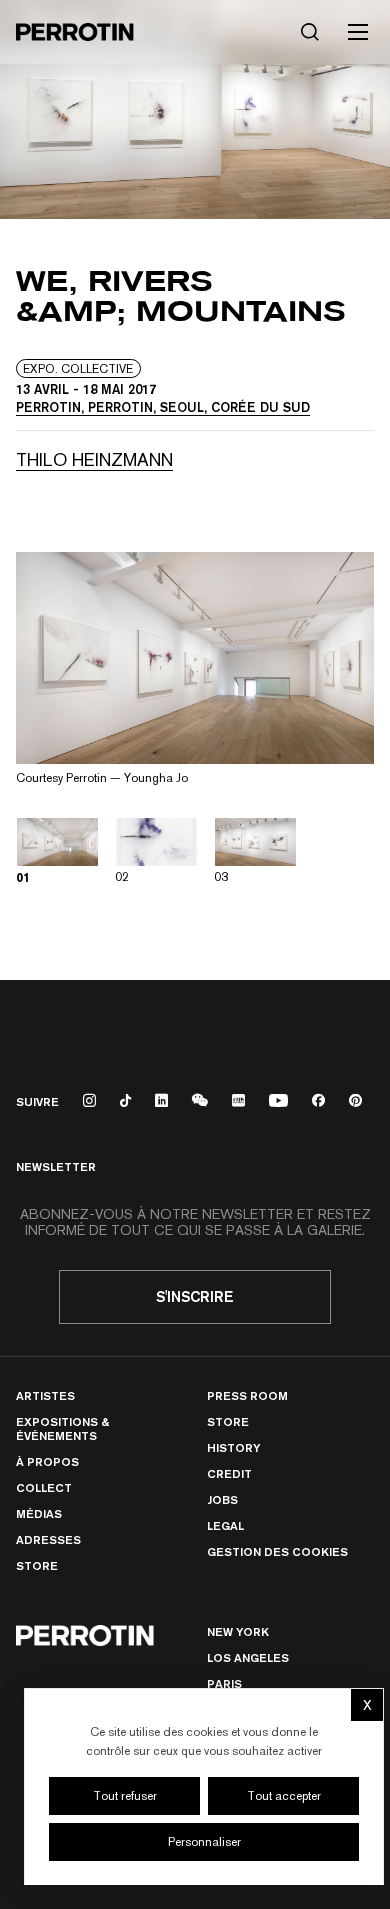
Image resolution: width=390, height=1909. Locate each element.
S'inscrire (195, 1296)
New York (238, 1631)
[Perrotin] (75, 32)
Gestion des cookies (277, 1552)
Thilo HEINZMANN (94, 459)
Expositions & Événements (62, 1428)
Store (37, 1565)
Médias (39, 1513)
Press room (247, 1395)
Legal (225, 1525)
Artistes (45, 1395)
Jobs (222, 1499)
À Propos (47, 1461)
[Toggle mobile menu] (358, 32)
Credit (229, 1473)
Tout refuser (125, 1796)
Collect (44, 1487)
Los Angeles (248, 1657)
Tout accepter (284, 1796)
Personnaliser (204, 1842)
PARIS (224, 1683)
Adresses (48, 1539)
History (233, 1447)
